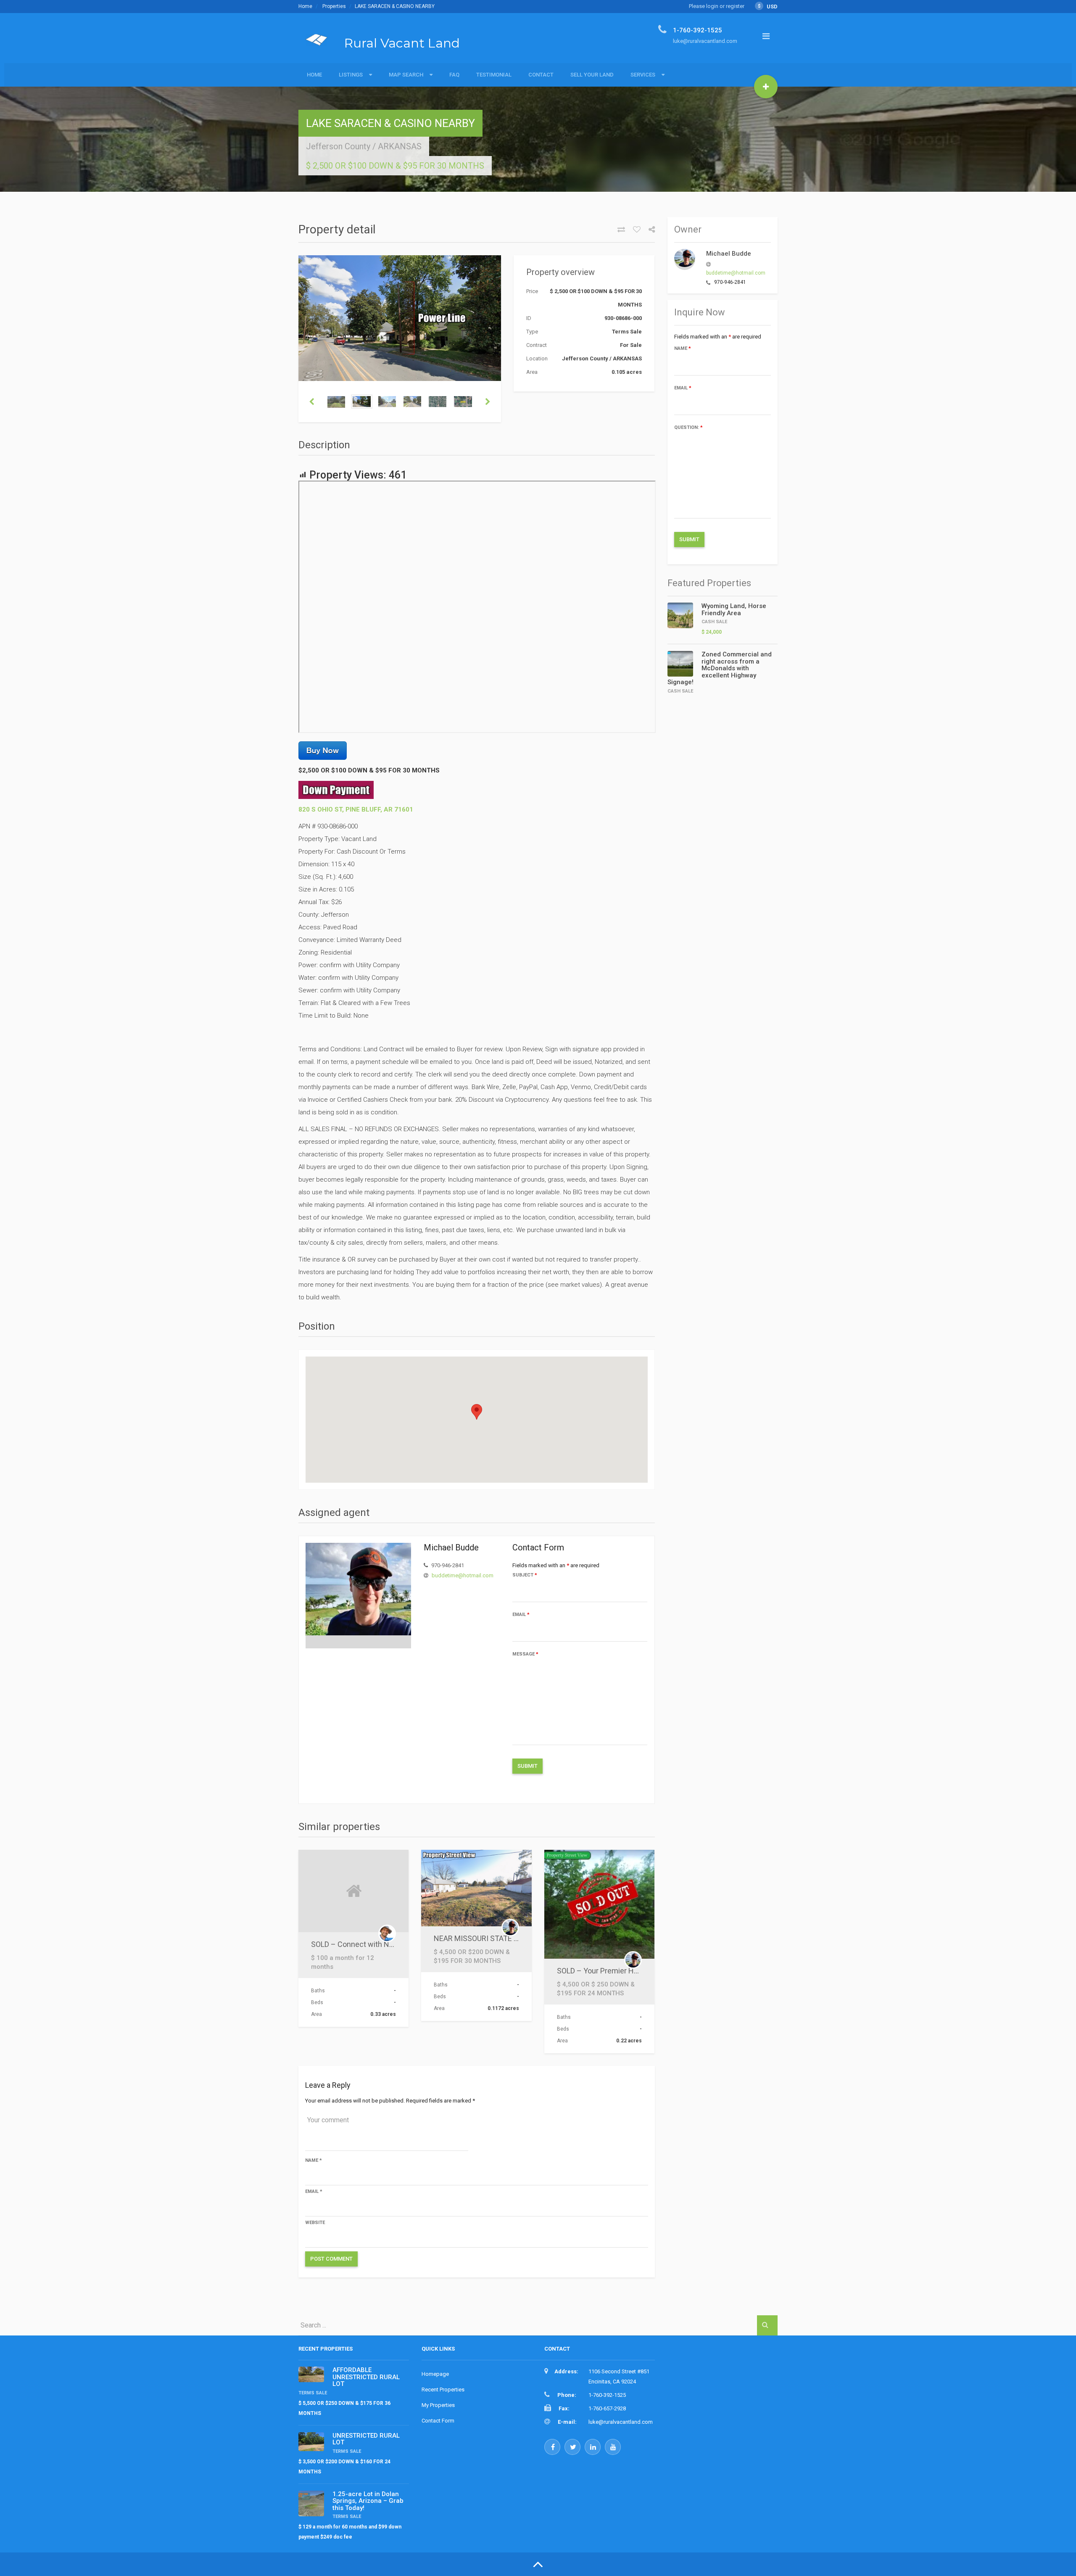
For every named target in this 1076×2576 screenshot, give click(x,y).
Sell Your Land (592, 75)
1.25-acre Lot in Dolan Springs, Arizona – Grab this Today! (368, 2501)
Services (643, 75)
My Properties (438, 2405)
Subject (525, 1575)
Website (315, 2223)
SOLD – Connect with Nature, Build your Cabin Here (396, 1944)
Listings (351, 75)
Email (521, 1615)
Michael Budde (729, 254)
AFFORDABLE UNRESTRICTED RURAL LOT (366, 2377)
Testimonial (494, 75)
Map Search (406, 75)
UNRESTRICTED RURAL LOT (366, 2439)
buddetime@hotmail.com (463, 1575)
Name (314, 2160)
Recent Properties (443, 2390)
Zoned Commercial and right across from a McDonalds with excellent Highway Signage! (720, 668)
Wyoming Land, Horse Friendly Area (734, 610)
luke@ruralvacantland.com (621, 2422)
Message (525, 1654)
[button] (477, 1412)
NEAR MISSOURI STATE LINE (481, 1938)
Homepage (435, 2374)
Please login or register (717, 6)
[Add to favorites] (634, 230)
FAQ (454, 75)
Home (305, 6)
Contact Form (438, 2421)
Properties (334, 6)
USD (768, 7)
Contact (541, 75)
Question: (688, 427)
